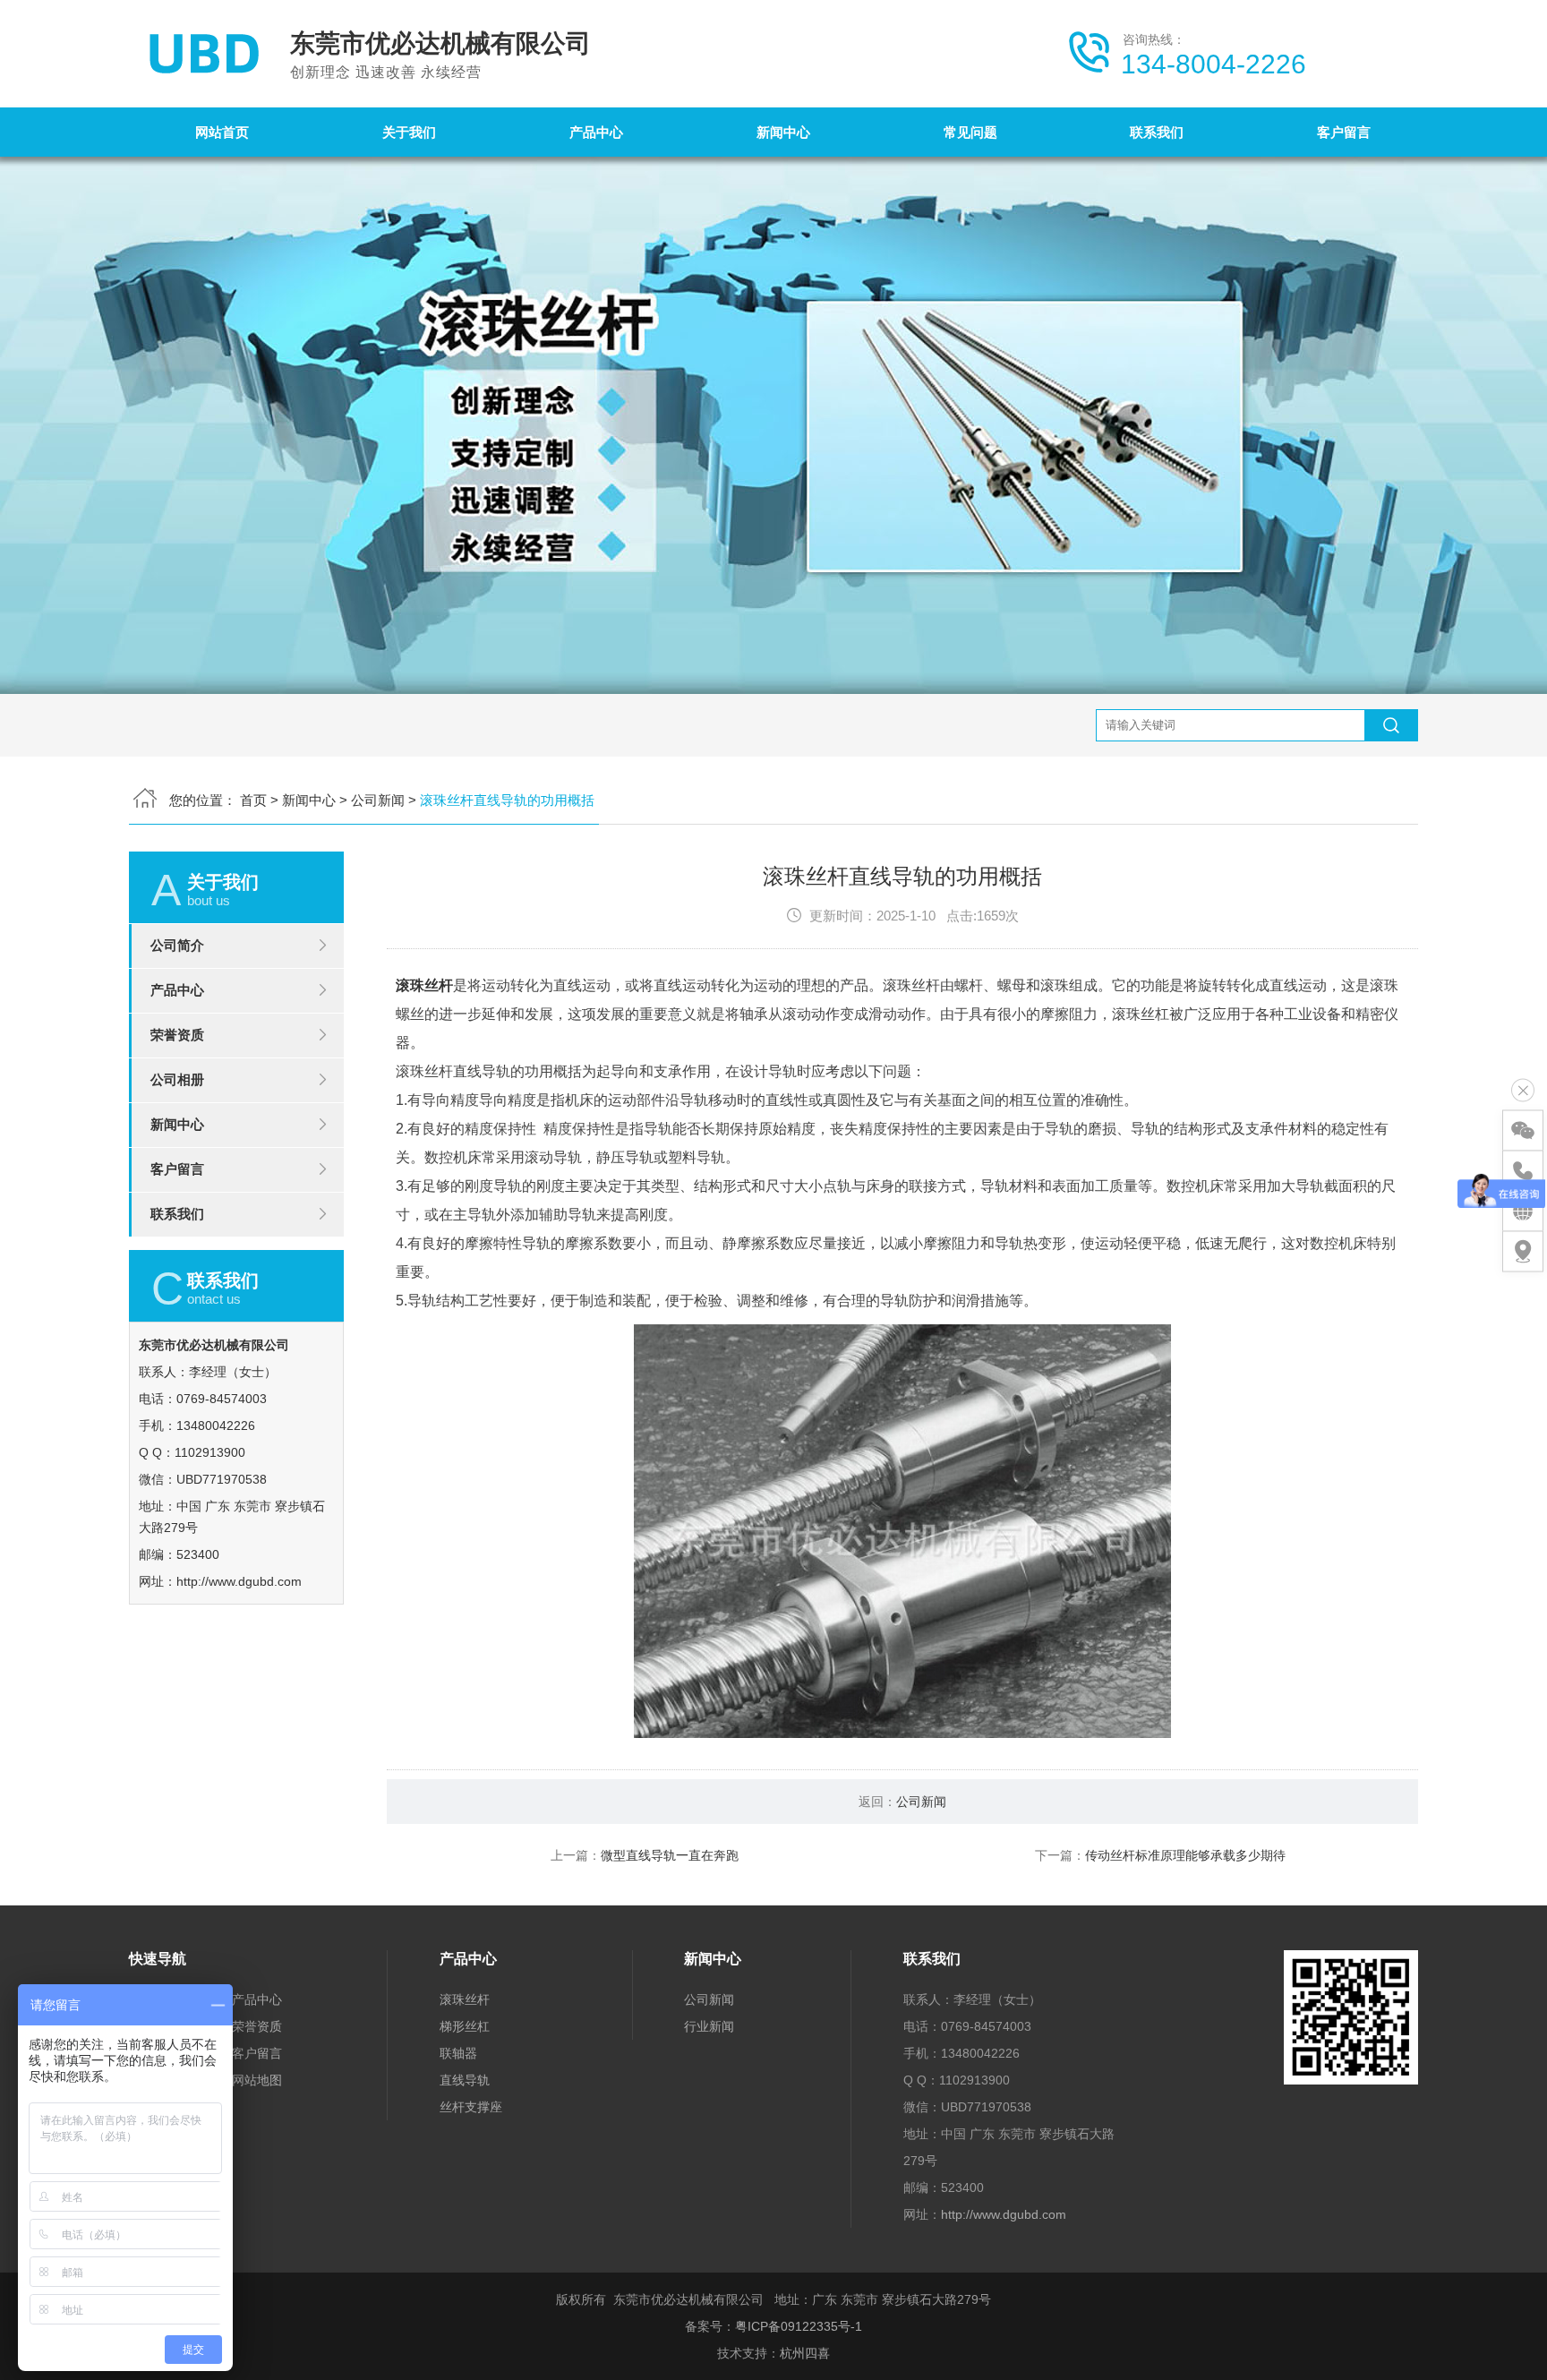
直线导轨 (465, 2080)
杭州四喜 (805, 2353)
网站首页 (222, 132)
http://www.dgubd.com (239, 1581)
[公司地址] (1523, 1252)
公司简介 (177, 945)
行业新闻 (709, 2026)
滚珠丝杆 (424, 985)
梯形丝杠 (465, 2026)
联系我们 (1157, 132)
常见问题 (970, 132)
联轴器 (458, 2053)
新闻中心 (783, 132)
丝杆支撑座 (471, 2107)
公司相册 (177, 1079)
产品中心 (596, 132)
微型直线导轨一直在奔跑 (670, 1855)
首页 (253, 800)
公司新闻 (378, 800)
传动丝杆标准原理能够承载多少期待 (1185, 1855)
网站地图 (257, 2080)
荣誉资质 (177, 1035)
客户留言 (1344, 132)
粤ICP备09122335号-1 (799, 2326)
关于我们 (409, 132)
